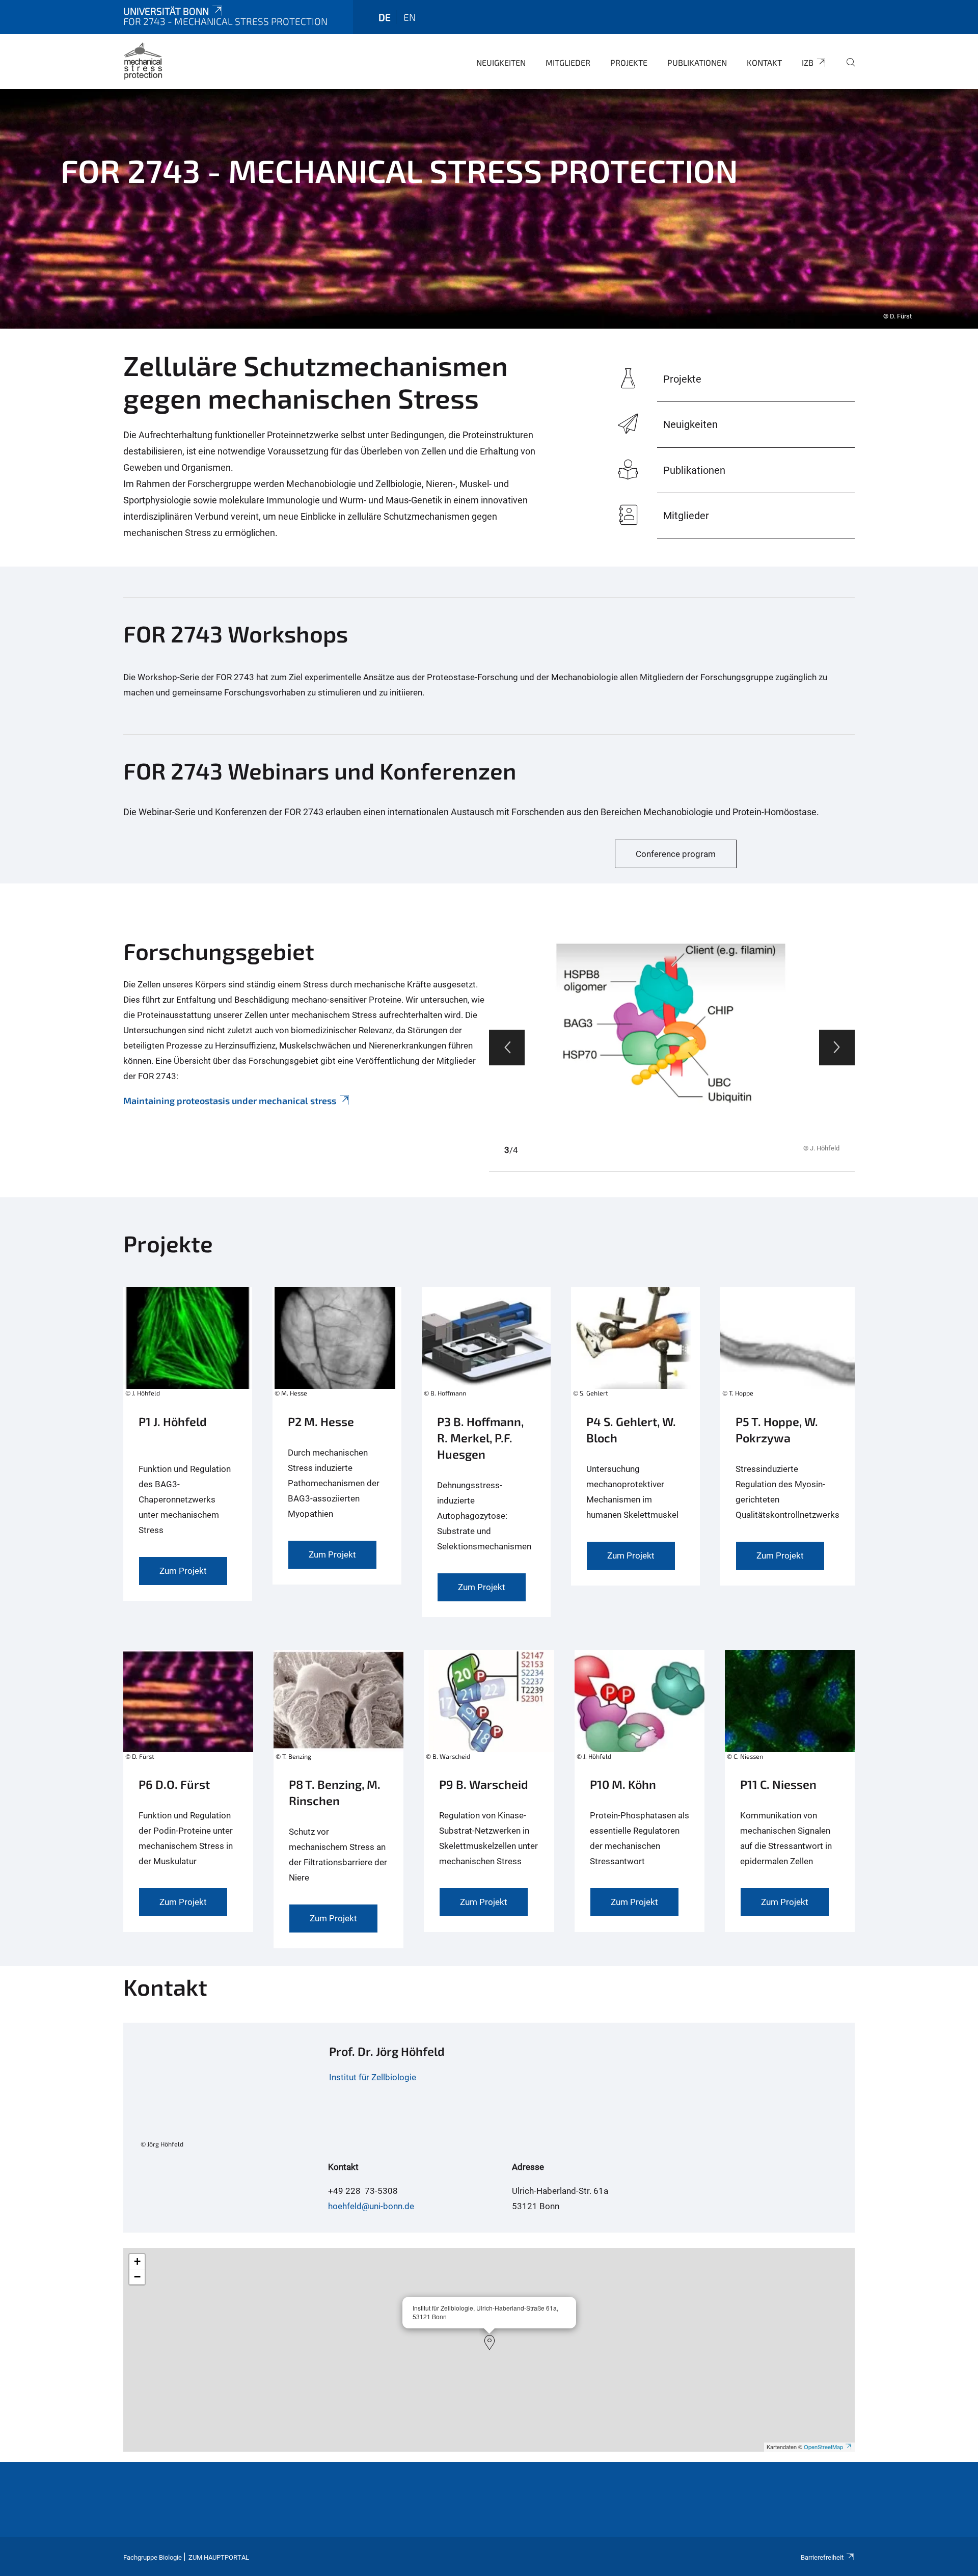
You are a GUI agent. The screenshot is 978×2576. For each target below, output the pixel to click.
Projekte (629, 62)
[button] (490, 2343)
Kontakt (764, 62)
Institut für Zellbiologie (373, 2077)
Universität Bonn (166, 11)
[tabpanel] (489, 209)
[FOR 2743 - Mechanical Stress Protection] (143, 61)
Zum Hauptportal (219, 2557)
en (410, 17)
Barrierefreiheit (822, 2557)
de (385, 17)
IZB (808, 62)
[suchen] (847, 69)
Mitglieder (568, 62)
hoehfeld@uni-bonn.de (371, 2206)
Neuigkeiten (501, 62)
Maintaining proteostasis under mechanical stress (230, 1101)
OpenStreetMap (823, 2447)
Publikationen (697, 62)
